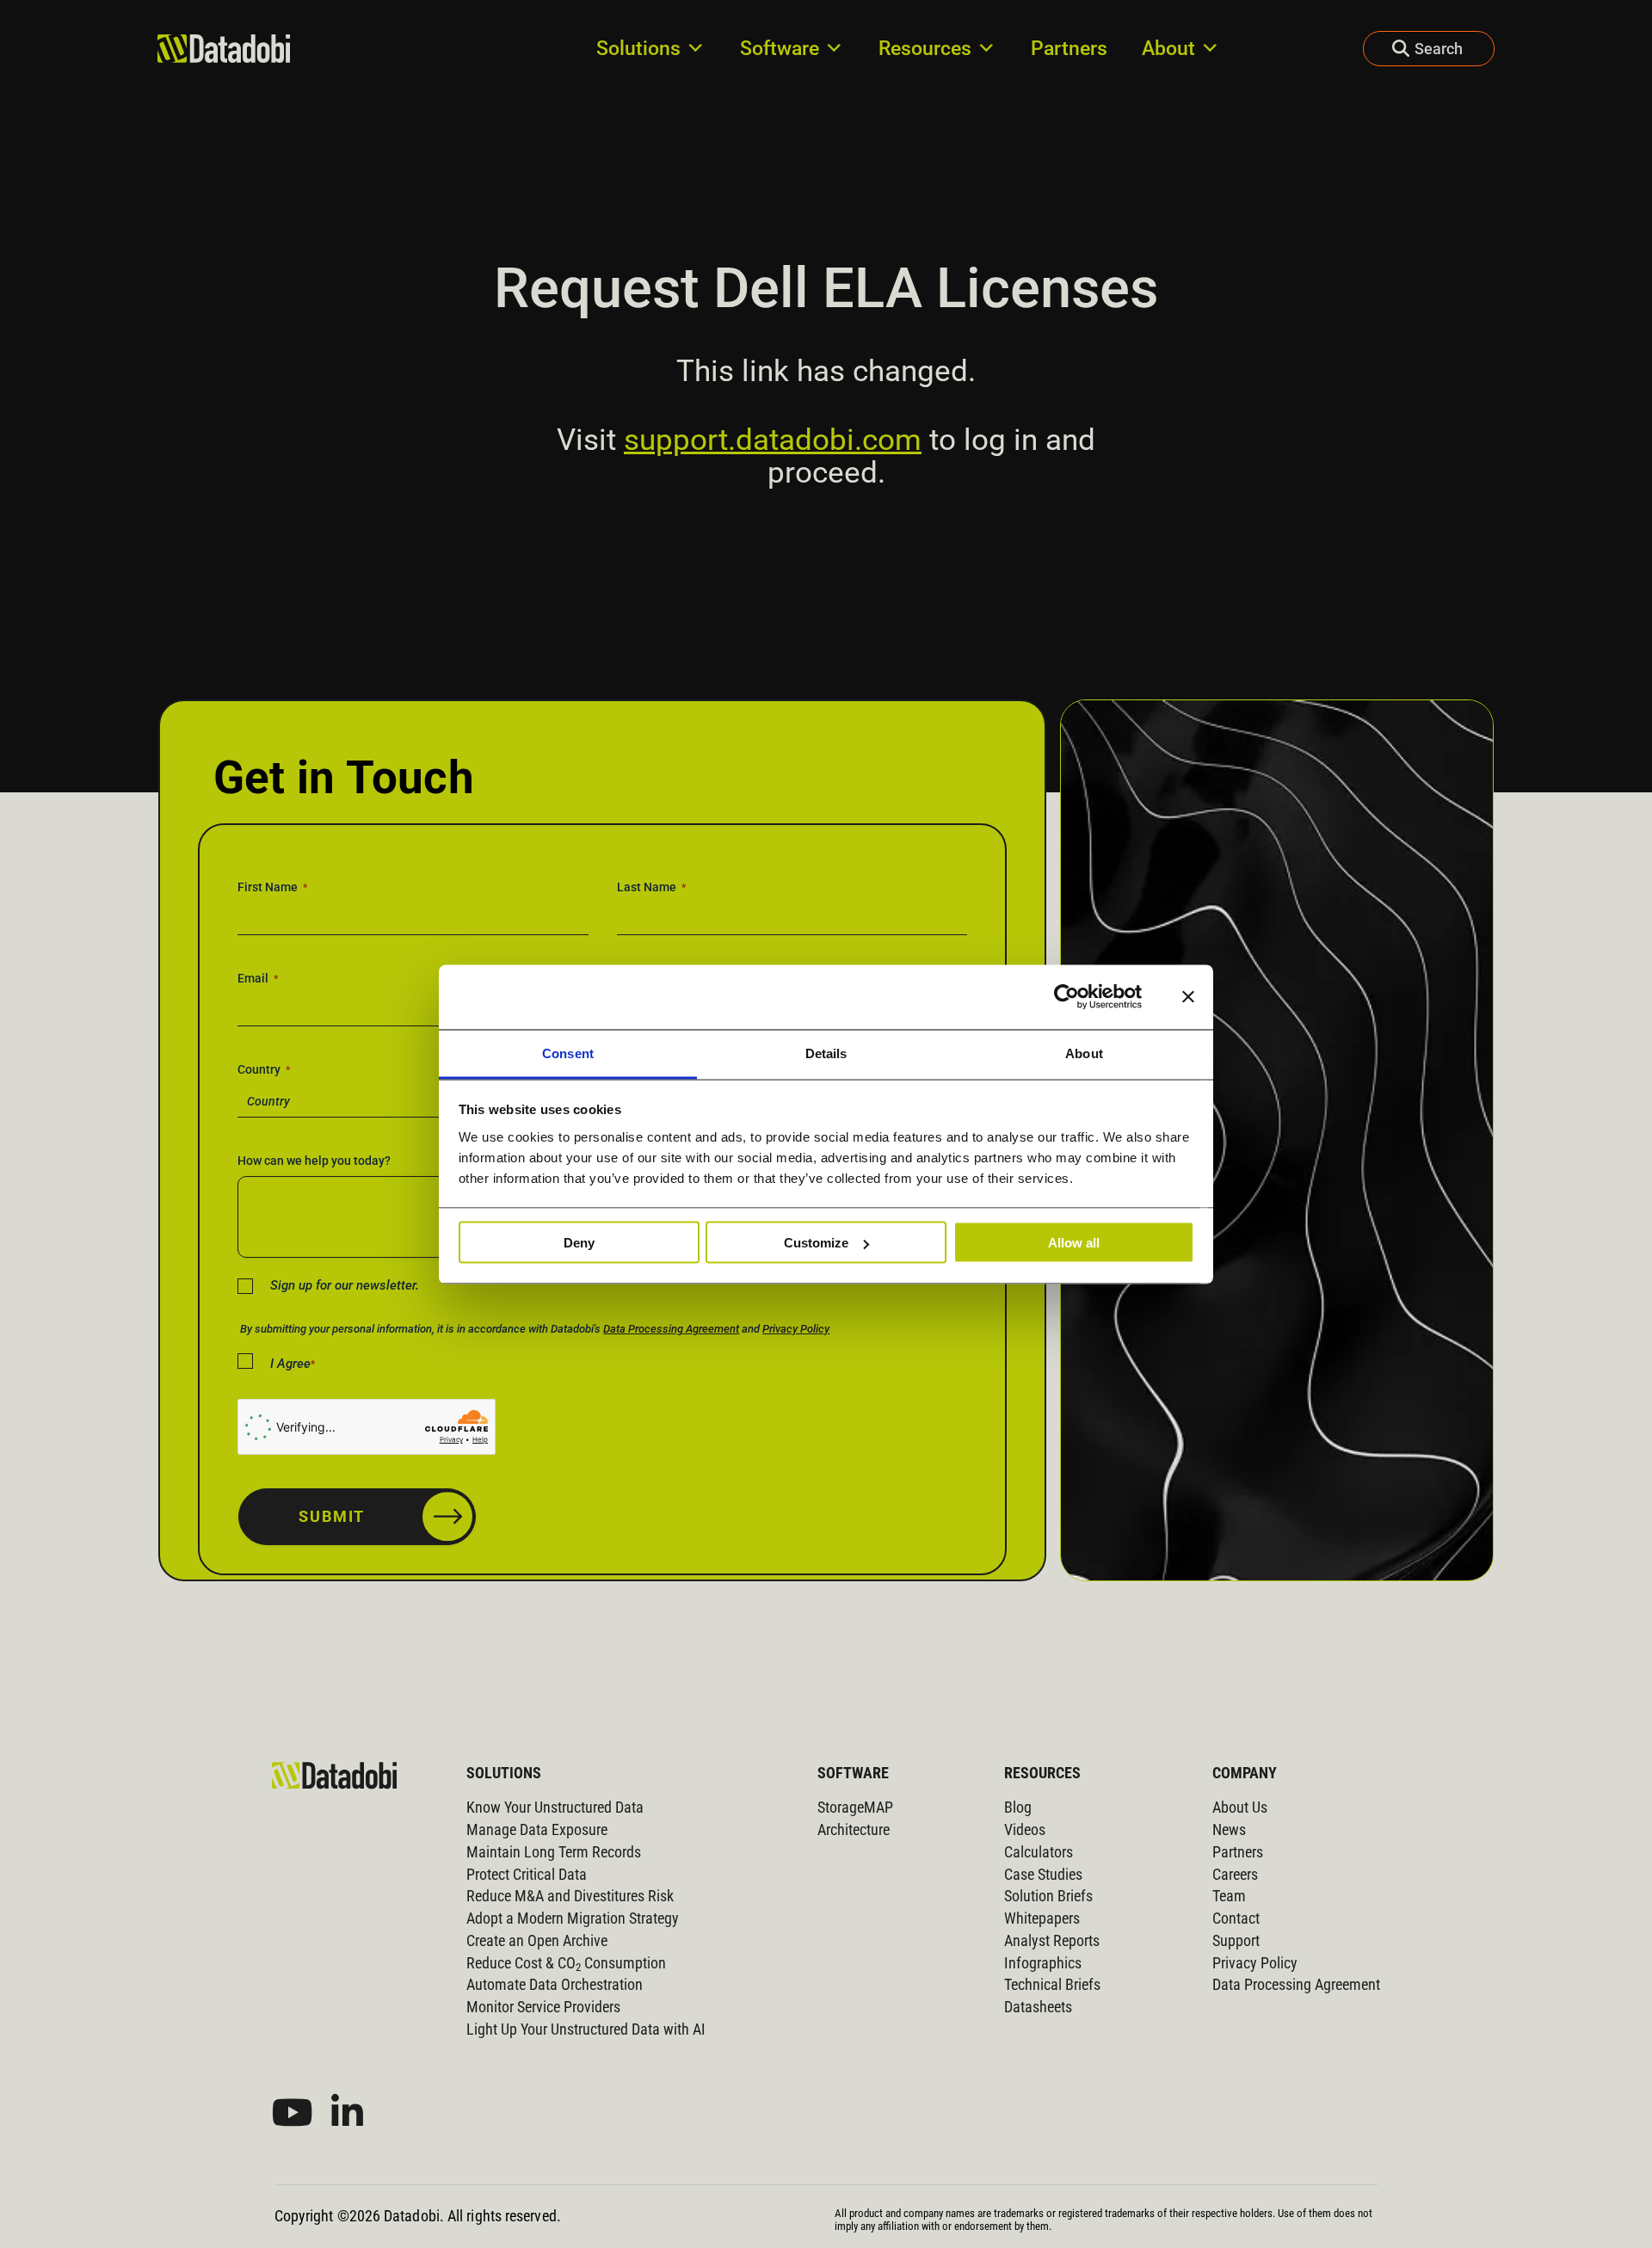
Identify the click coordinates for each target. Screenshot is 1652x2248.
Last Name (651, 887)
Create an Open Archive (537, 1941)
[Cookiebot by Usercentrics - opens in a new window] (1066, 997)
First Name (272, 887)
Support (1236, 1941)
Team (1229, 1896)
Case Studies (1043, 1875)
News (1229, 1830)
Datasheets (1038, 2007)
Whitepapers (1042, 1918)
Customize (816, 1243)
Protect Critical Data (527, 1875)
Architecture (854, 1830)
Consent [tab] (568, 1053)
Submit (332, 1516)
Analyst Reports (1052, 1941)
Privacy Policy (796, 1329)
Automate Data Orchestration (555, 1985)
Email (258, 978)
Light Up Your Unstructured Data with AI (586, 2029)
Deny (579, 1243)
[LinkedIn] (347, 2113)
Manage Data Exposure (537, 1830)
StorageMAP (855, 1808)
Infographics (1043, 1963)
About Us (1240, 1808)
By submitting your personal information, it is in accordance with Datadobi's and (535, 1329)
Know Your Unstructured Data (555, 1808)
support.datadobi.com (773, 440)
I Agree (293, 1364)
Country (264, 1069)
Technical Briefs (1052, 1985)
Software (780, 48)
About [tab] (1084, 1053)
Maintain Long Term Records (554, 1852)
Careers (1235, 1875)
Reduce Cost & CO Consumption (566, 1963)
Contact (1236, 1918)
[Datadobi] (334, 1775)
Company (1245, 1773)
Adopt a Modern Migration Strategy (573, 1918)
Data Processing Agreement (671, 1329)
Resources (925, 48)
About (1168, 48)
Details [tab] (826, 1053)
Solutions (638, 48)
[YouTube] (293, 2113)
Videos (1025, 1830)
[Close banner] (1188, 997)
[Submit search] (1386, 49)
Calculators (1039, 1852)
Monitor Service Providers (543, 2007)
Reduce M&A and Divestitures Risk (570, 1896)
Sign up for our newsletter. (345, 1285)
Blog (1018, 1808)
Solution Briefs (1048, 1896)
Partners (1069, 48)
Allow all (1074, 1243)
